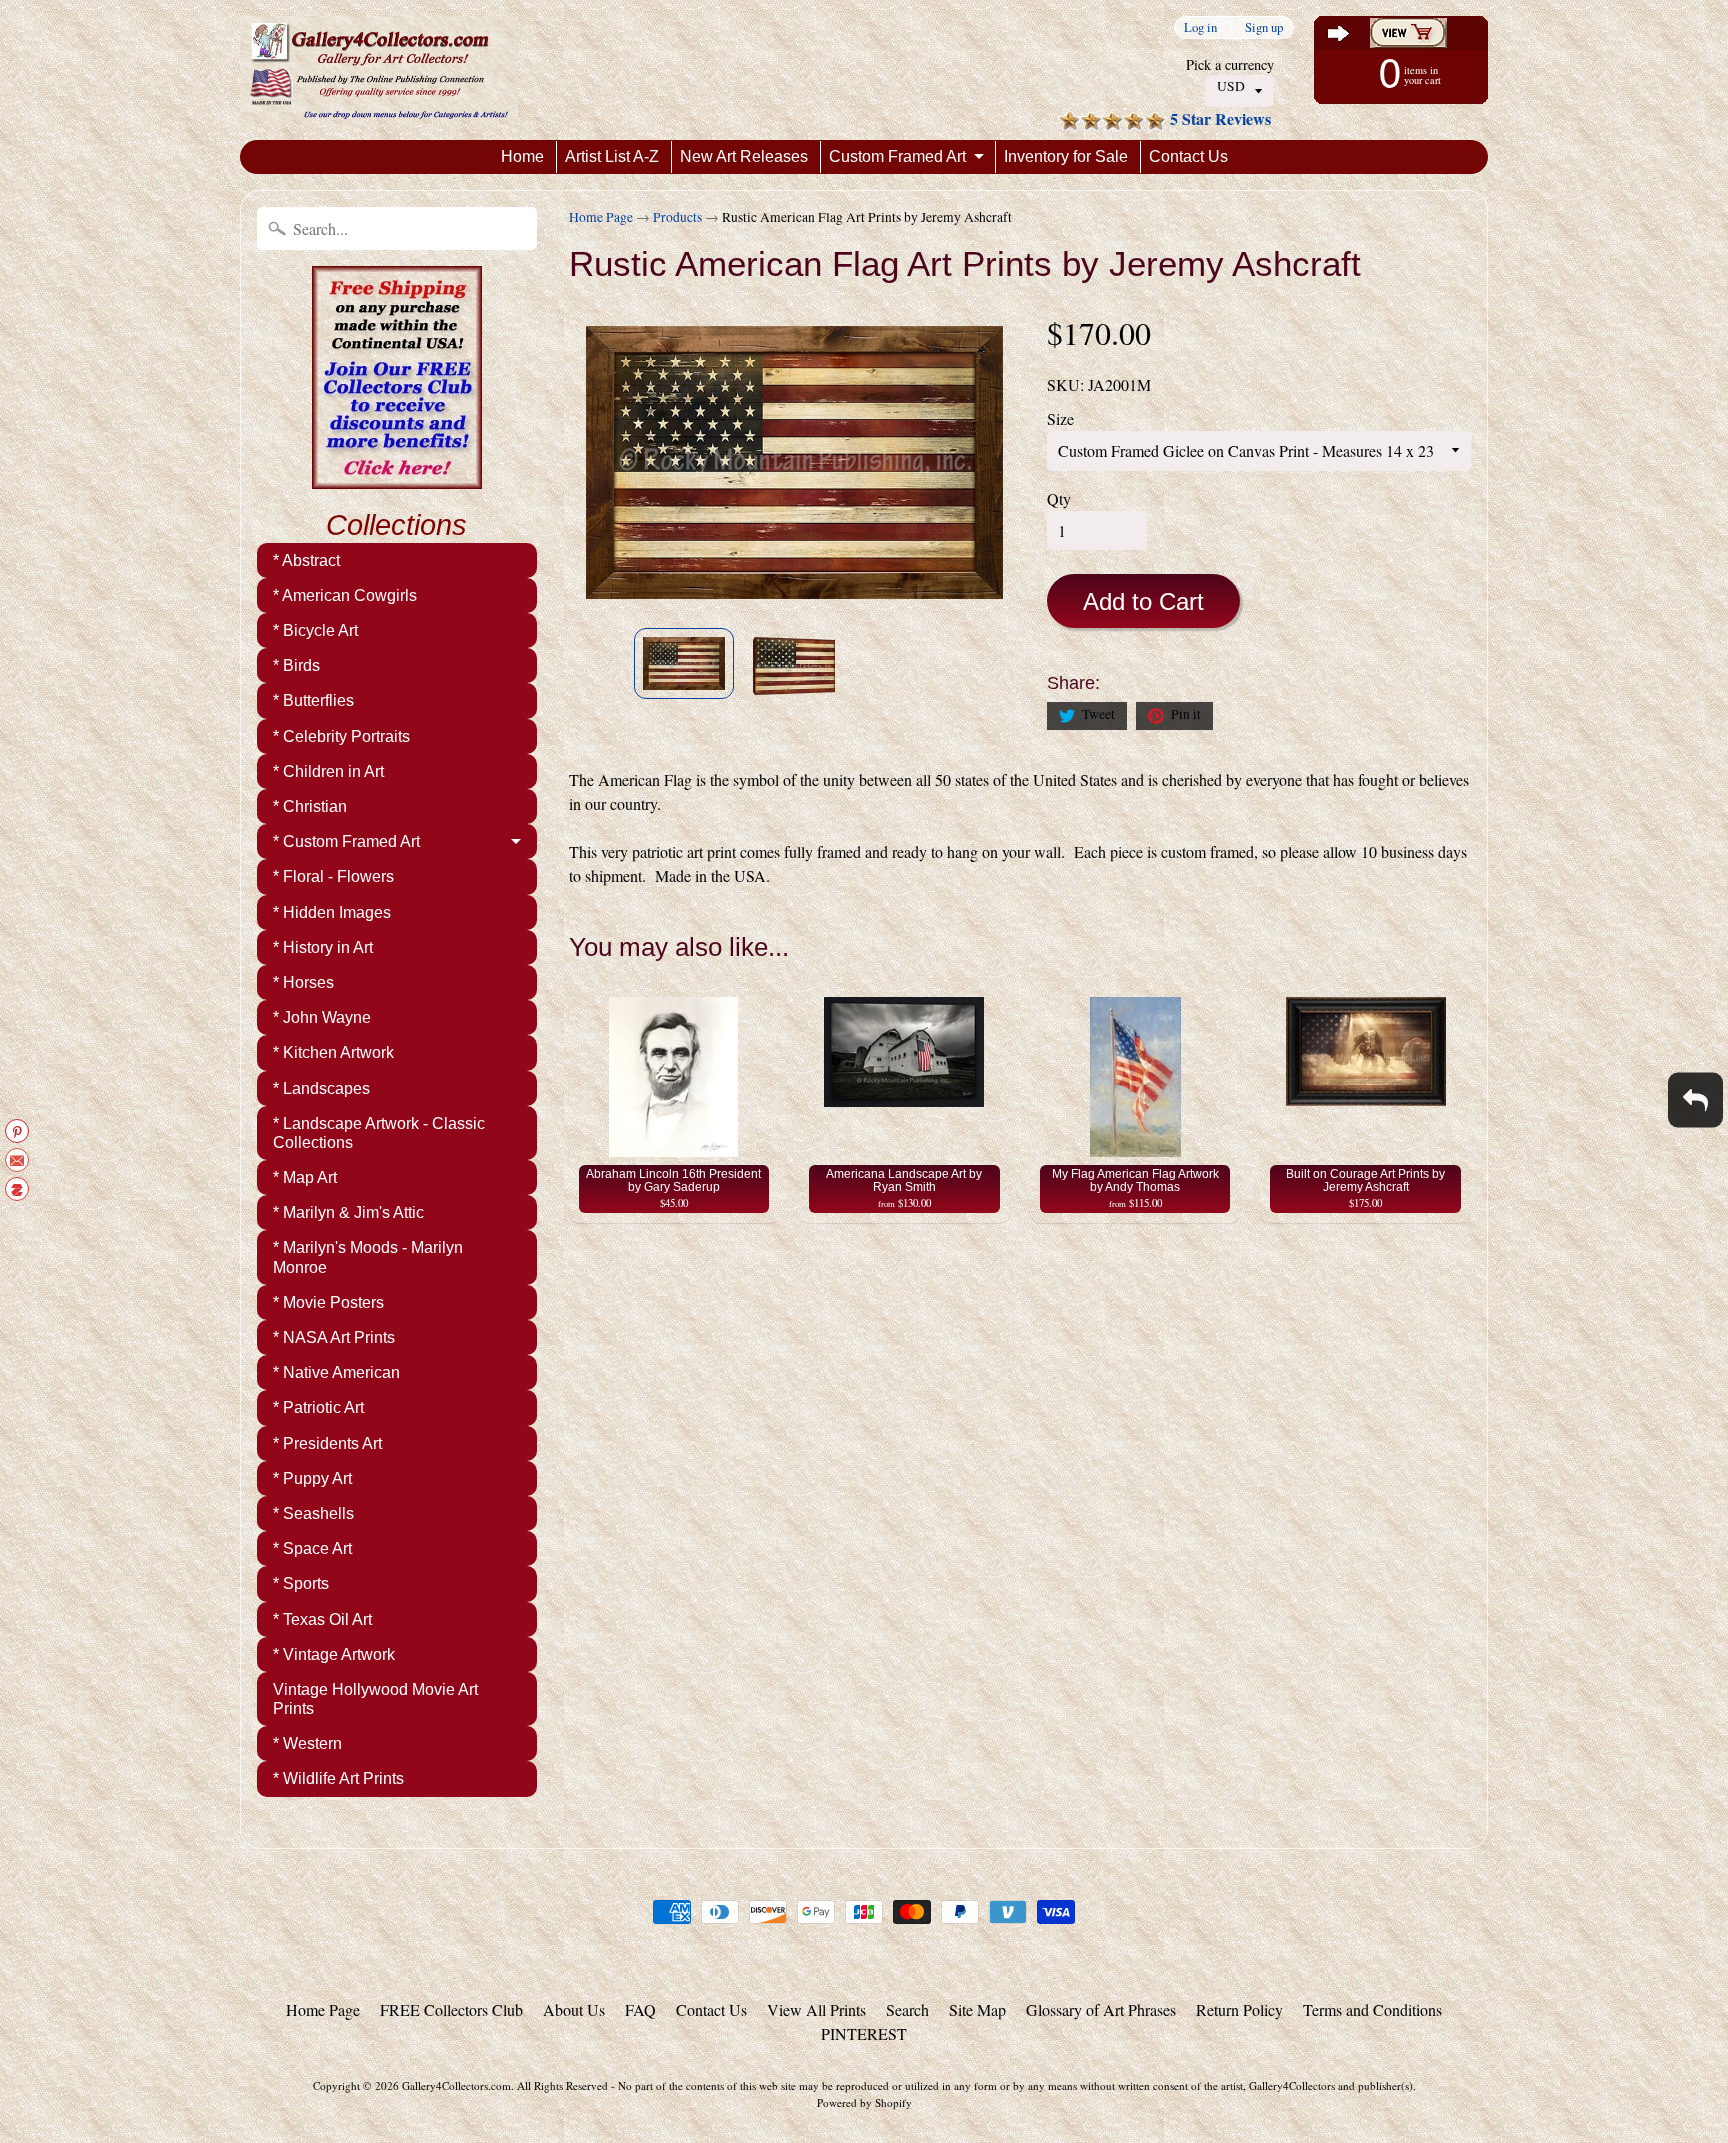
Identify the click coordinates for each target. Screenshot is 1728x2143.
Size (1060, 418)
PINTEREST (864, 2033)
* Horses (303, 982)
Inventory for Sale (1066, 156)
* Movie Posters (328, 1302)
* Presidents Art (327, 1443)
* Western (307, 1743)
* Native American (336, 1372)
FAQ (640, 2009)
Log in (1200, 27)
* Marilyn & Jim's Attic (348, 1212)
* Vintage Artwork (334, 1654)
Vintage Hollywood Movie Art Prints (375, 1699)
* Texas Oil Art (322, 1619)
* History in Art (323, 947)
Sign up (1264, 27)
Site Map (977, 2009)
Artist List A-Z (612, 156)
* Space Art (312, 1548)
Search (907, 2009)
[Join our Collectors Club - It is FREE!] (397, 478)
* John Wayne (322, 1017)
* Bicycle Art (315, 630)
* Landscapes (321, 1088)
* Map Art (305, 1177)
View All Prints (816, 2009)
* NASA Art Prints (334, 1337)
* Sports (301, 1583)
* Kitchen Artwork (333, 1052)
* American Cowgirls (345, 595)
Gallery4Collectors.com (456, 2085)
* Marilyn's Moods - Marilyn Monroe (368, 1257)
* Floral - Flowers (333, 876)
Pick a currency (1230, 64)
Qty (1059, 498)
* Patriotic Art (318, 1407)
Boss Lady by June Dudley (201, 2063)
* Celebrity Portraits (341, 736)
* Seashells (313, 1513)
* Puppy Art (312, 1478)
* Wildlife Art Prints (338, 1778)
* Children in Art (328, 771)
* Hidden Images (332, 912)
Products (677, 217)
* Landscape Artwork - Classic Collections (379, 1133)
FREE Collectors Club (451, 2009)
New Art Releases (744, 156)
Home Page (601, 217)
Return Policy (1239, 2009)
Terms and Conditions (1372, 2009)
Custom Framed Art (897, 156)
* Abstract (306, 560)
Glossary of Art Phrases (1101, 2009)
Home (522, 156)
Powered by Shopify (864, 2102)
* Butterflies (313, 700)
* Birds (296, 665)
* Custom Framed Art (346, 841)
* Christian (310, 806)
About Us (574, 2009)
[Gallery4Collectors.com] (379, 70)
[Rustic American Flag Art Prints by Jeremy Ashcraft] (684, 664)
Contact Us (1188, 156)
